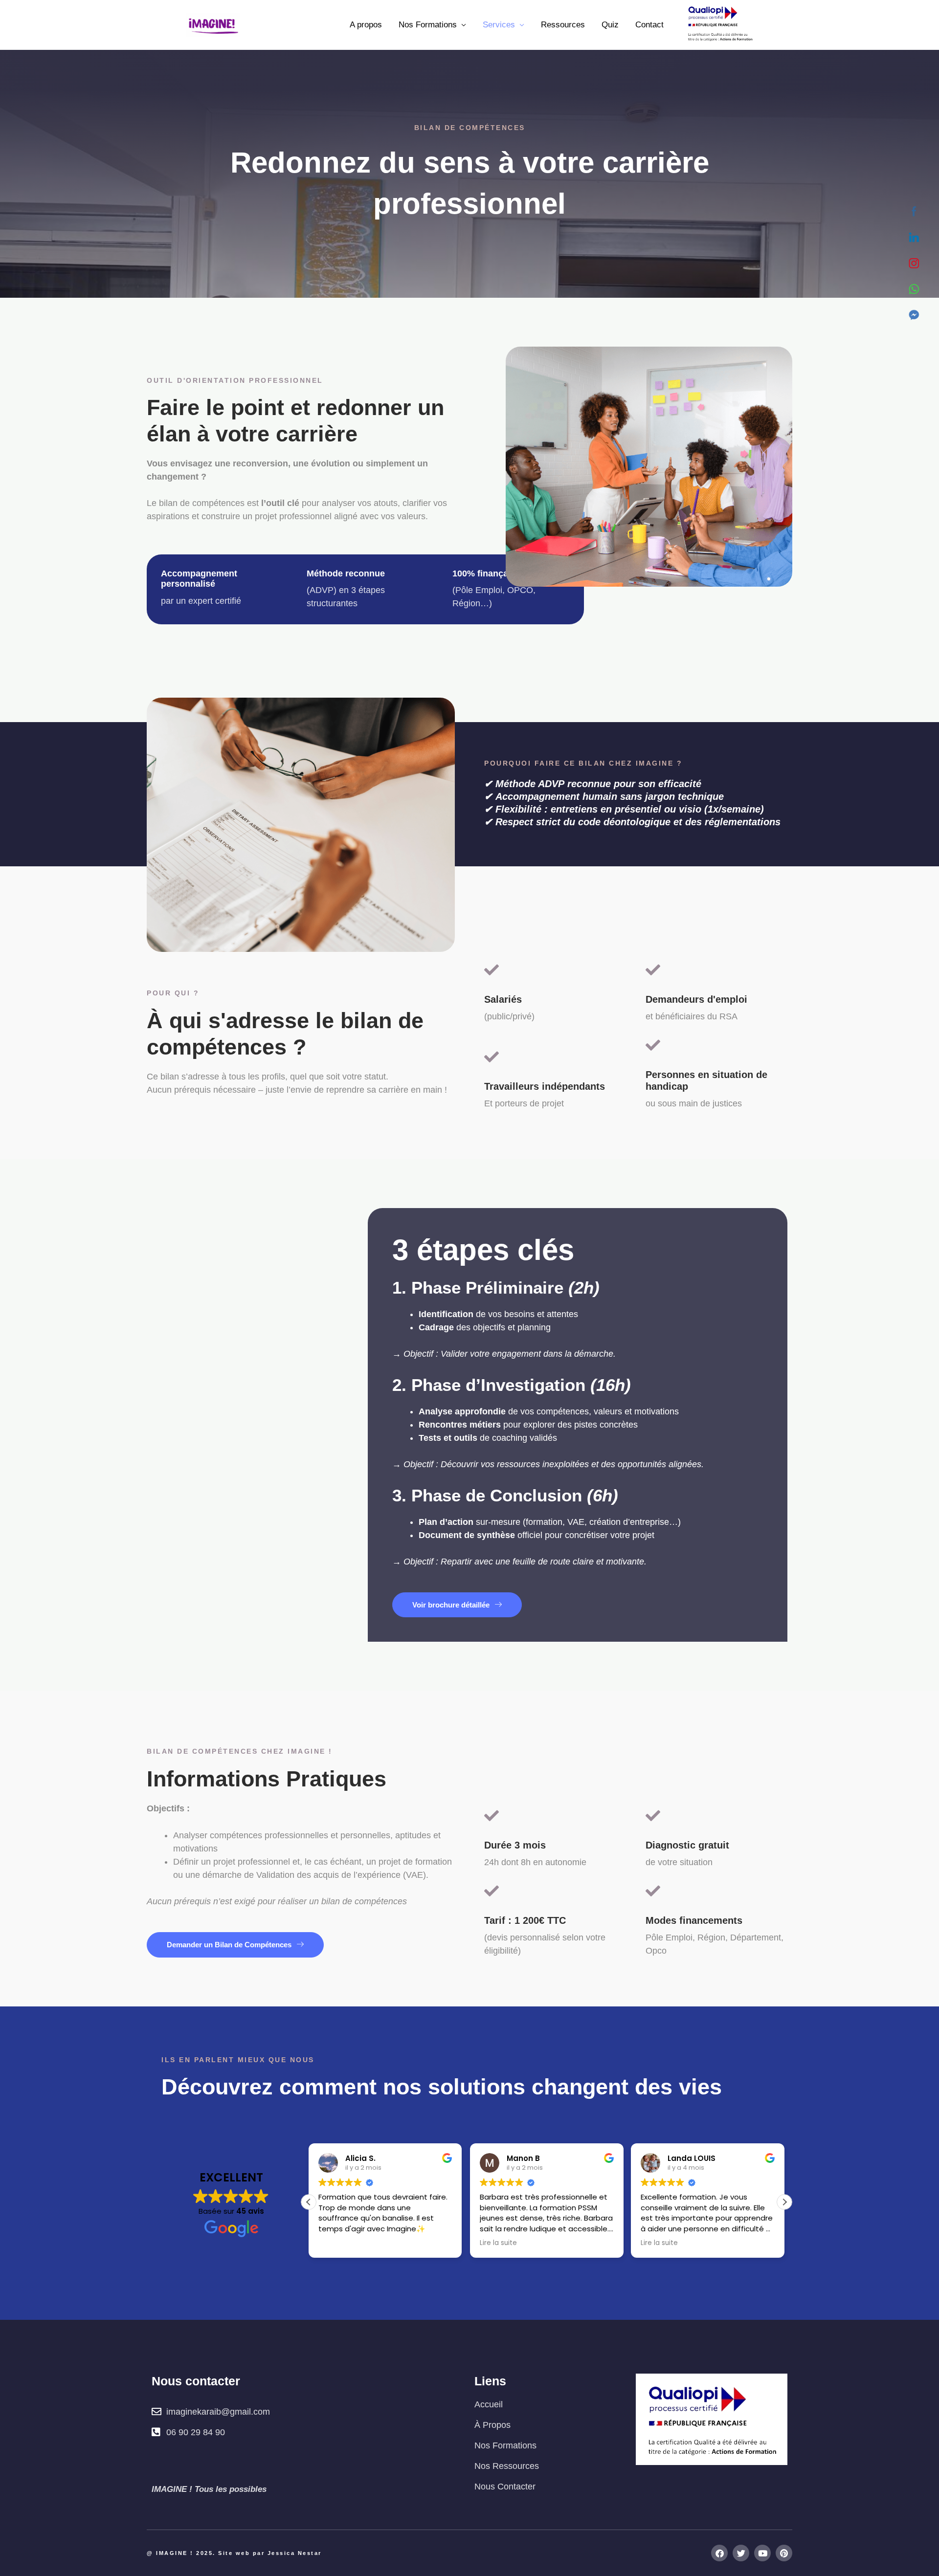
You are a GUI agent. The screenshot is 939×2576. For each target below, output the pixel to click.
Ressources (563, 25)
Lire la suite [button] (498, 2243)
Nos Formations (428, 25)
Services (499, 25)
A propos (366, 25)
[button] (784, 2202)
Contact (649, 25)
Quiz (610, 25)
